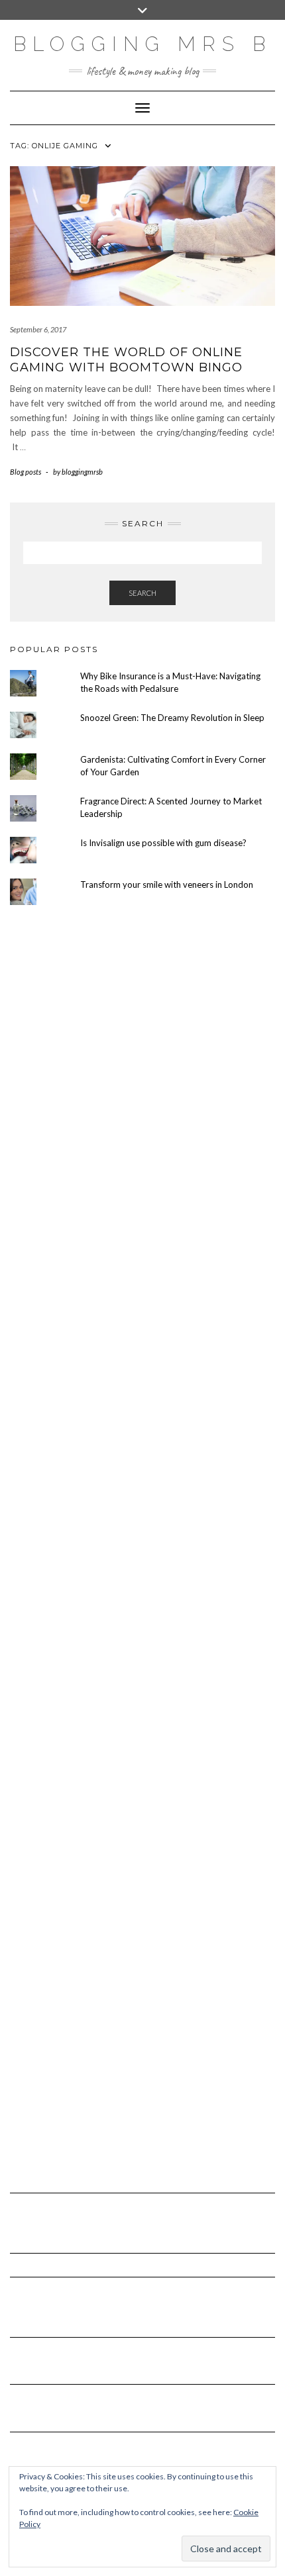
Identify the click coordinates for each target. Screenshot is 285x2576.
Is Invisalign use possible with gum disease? (163, 843)
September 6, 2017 (38, 329)
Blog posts (26, 472)
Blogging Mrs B (142, 44)
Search (142, 593)
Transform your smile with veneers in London (167, 884)
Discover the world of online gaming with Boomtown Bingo (126, 360)
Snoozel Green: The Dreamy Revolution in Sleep (172, 718)
